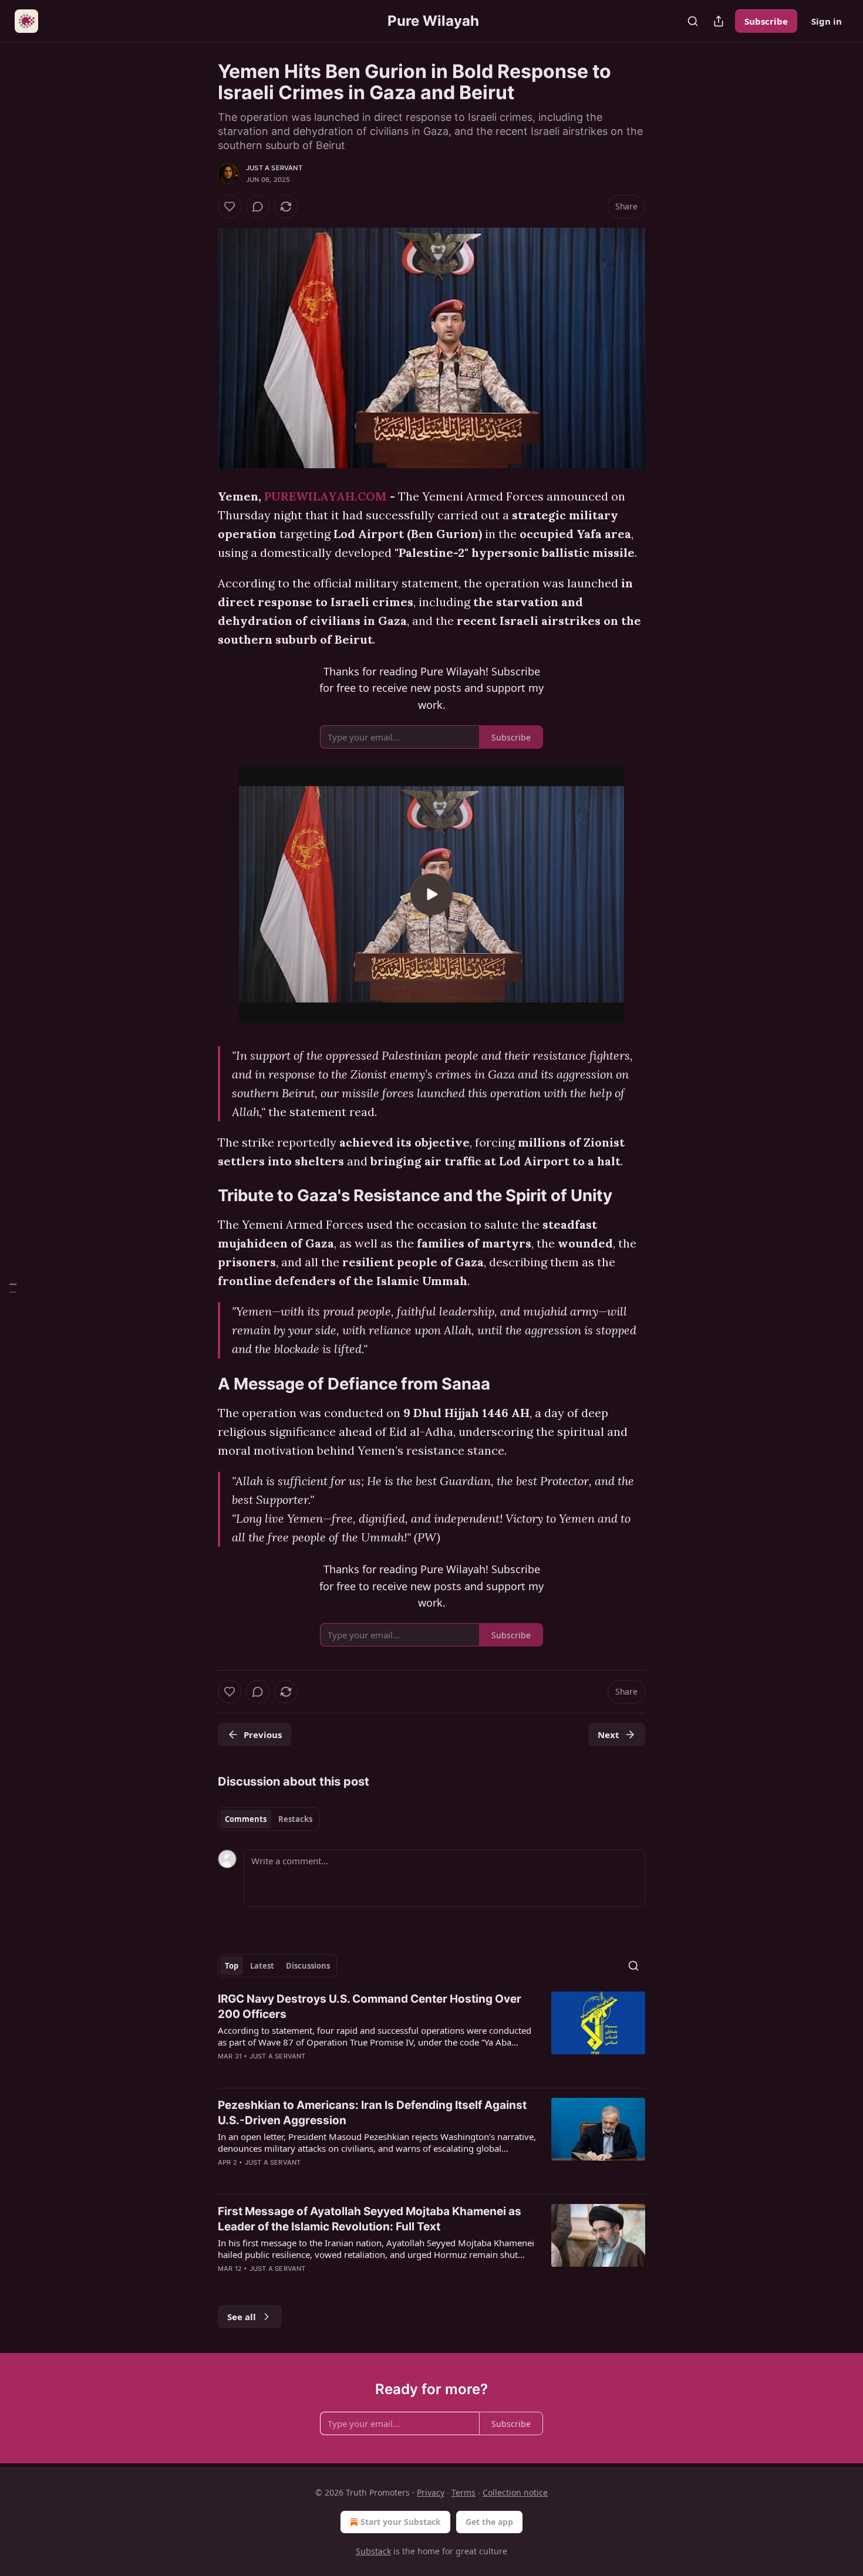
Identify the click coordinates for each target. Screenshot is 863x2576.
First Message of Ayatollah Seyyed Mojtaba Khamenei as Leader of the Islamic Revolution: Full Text (370, 2219)
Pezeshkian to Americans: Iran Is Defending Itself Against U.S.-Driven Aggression (372, 2113)
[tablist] (269, 1819)
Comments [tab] (246, 1819)
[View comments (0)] (258, 207)
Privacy (431, 2492)
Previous (263, 1735)
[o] (431, 894)
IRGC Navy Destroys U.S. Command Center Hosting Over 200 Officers (370, 2007)
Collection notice (515, 2492)
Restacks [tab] (295, 1819)
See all (242, 2317)
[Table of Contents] (13, 1288)
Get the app (489, 2522)
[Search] (693, 21)
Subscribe (766, 21)
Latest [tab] (262, 1966)
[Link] (201, 1196)
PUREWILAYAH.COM (326, 496)
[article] (431, 2035)
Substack (373, 2551)
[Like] (230, 207)
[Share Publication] (719, 21)
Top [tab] (232, 1966)
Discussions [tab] (308, 1966)
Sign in (827, 21)
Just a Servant (274, 168)
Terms (463, 2492)
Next (609, 1735)
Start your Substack (401, 2522)
